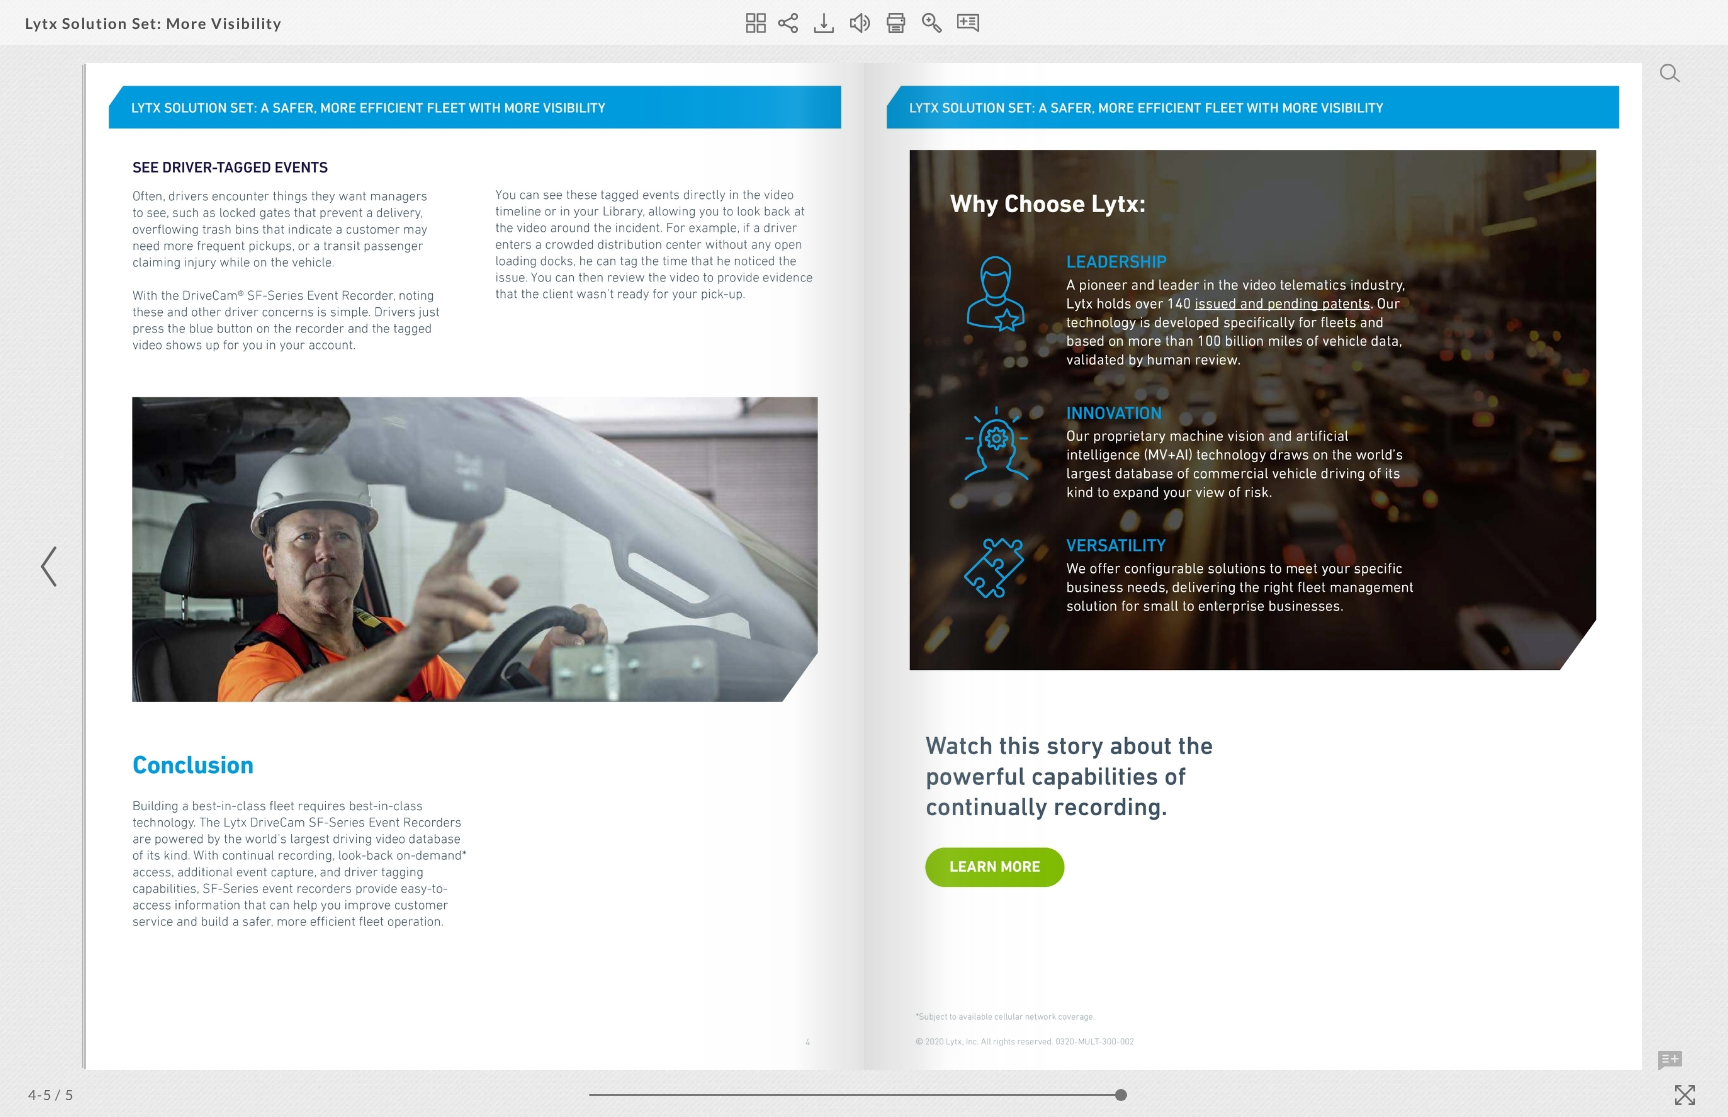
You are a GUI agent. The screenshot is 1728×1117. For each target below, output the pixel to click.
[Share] (788, 23)
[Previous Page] (52, 566)
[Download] (824, 23)
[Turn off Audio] (860, 23)
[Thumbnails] (756, 23)
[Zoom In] (932, 23)
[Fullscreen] (1685, 1095)
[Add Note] (1670, 1061)
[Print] (896, 23)
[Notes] (968, 23)
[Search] (1670, 73)
